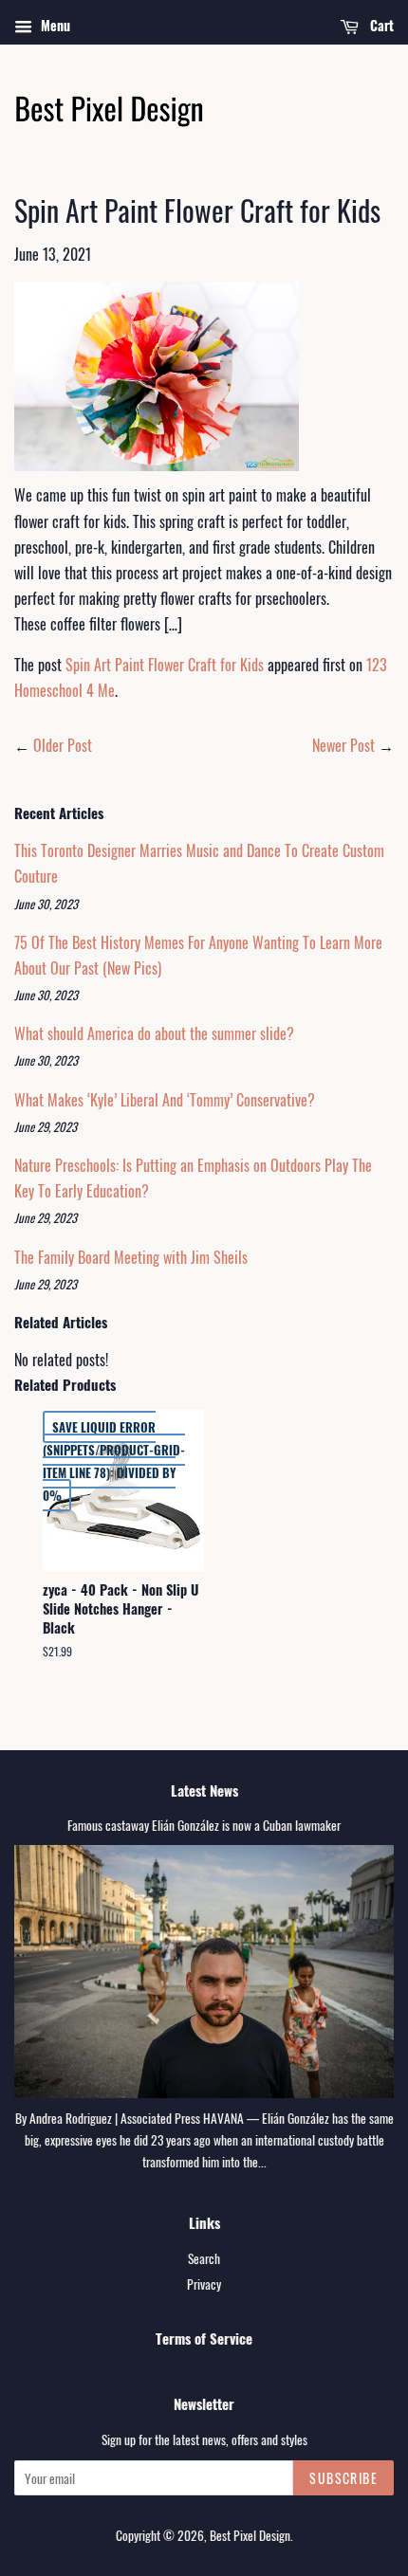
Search (204, 2258)
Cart (380, 25)
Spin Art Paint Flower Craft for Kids (165, 665)
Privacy (204, 2284)
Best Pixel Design (250, 2535)
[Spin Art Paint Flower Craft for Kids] (157, 469)
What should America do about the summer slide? (154, 1033)
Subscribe (343, 2478)
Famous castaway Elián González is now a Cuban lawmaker (204, 1825)
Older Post (63, 745)
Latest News (204, 1790)
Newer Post (343, 745)
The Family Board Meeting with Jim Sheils (131, 1257)
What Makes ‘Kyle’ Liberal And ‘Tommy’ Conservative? (165, 1100)
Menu (54, 25)
